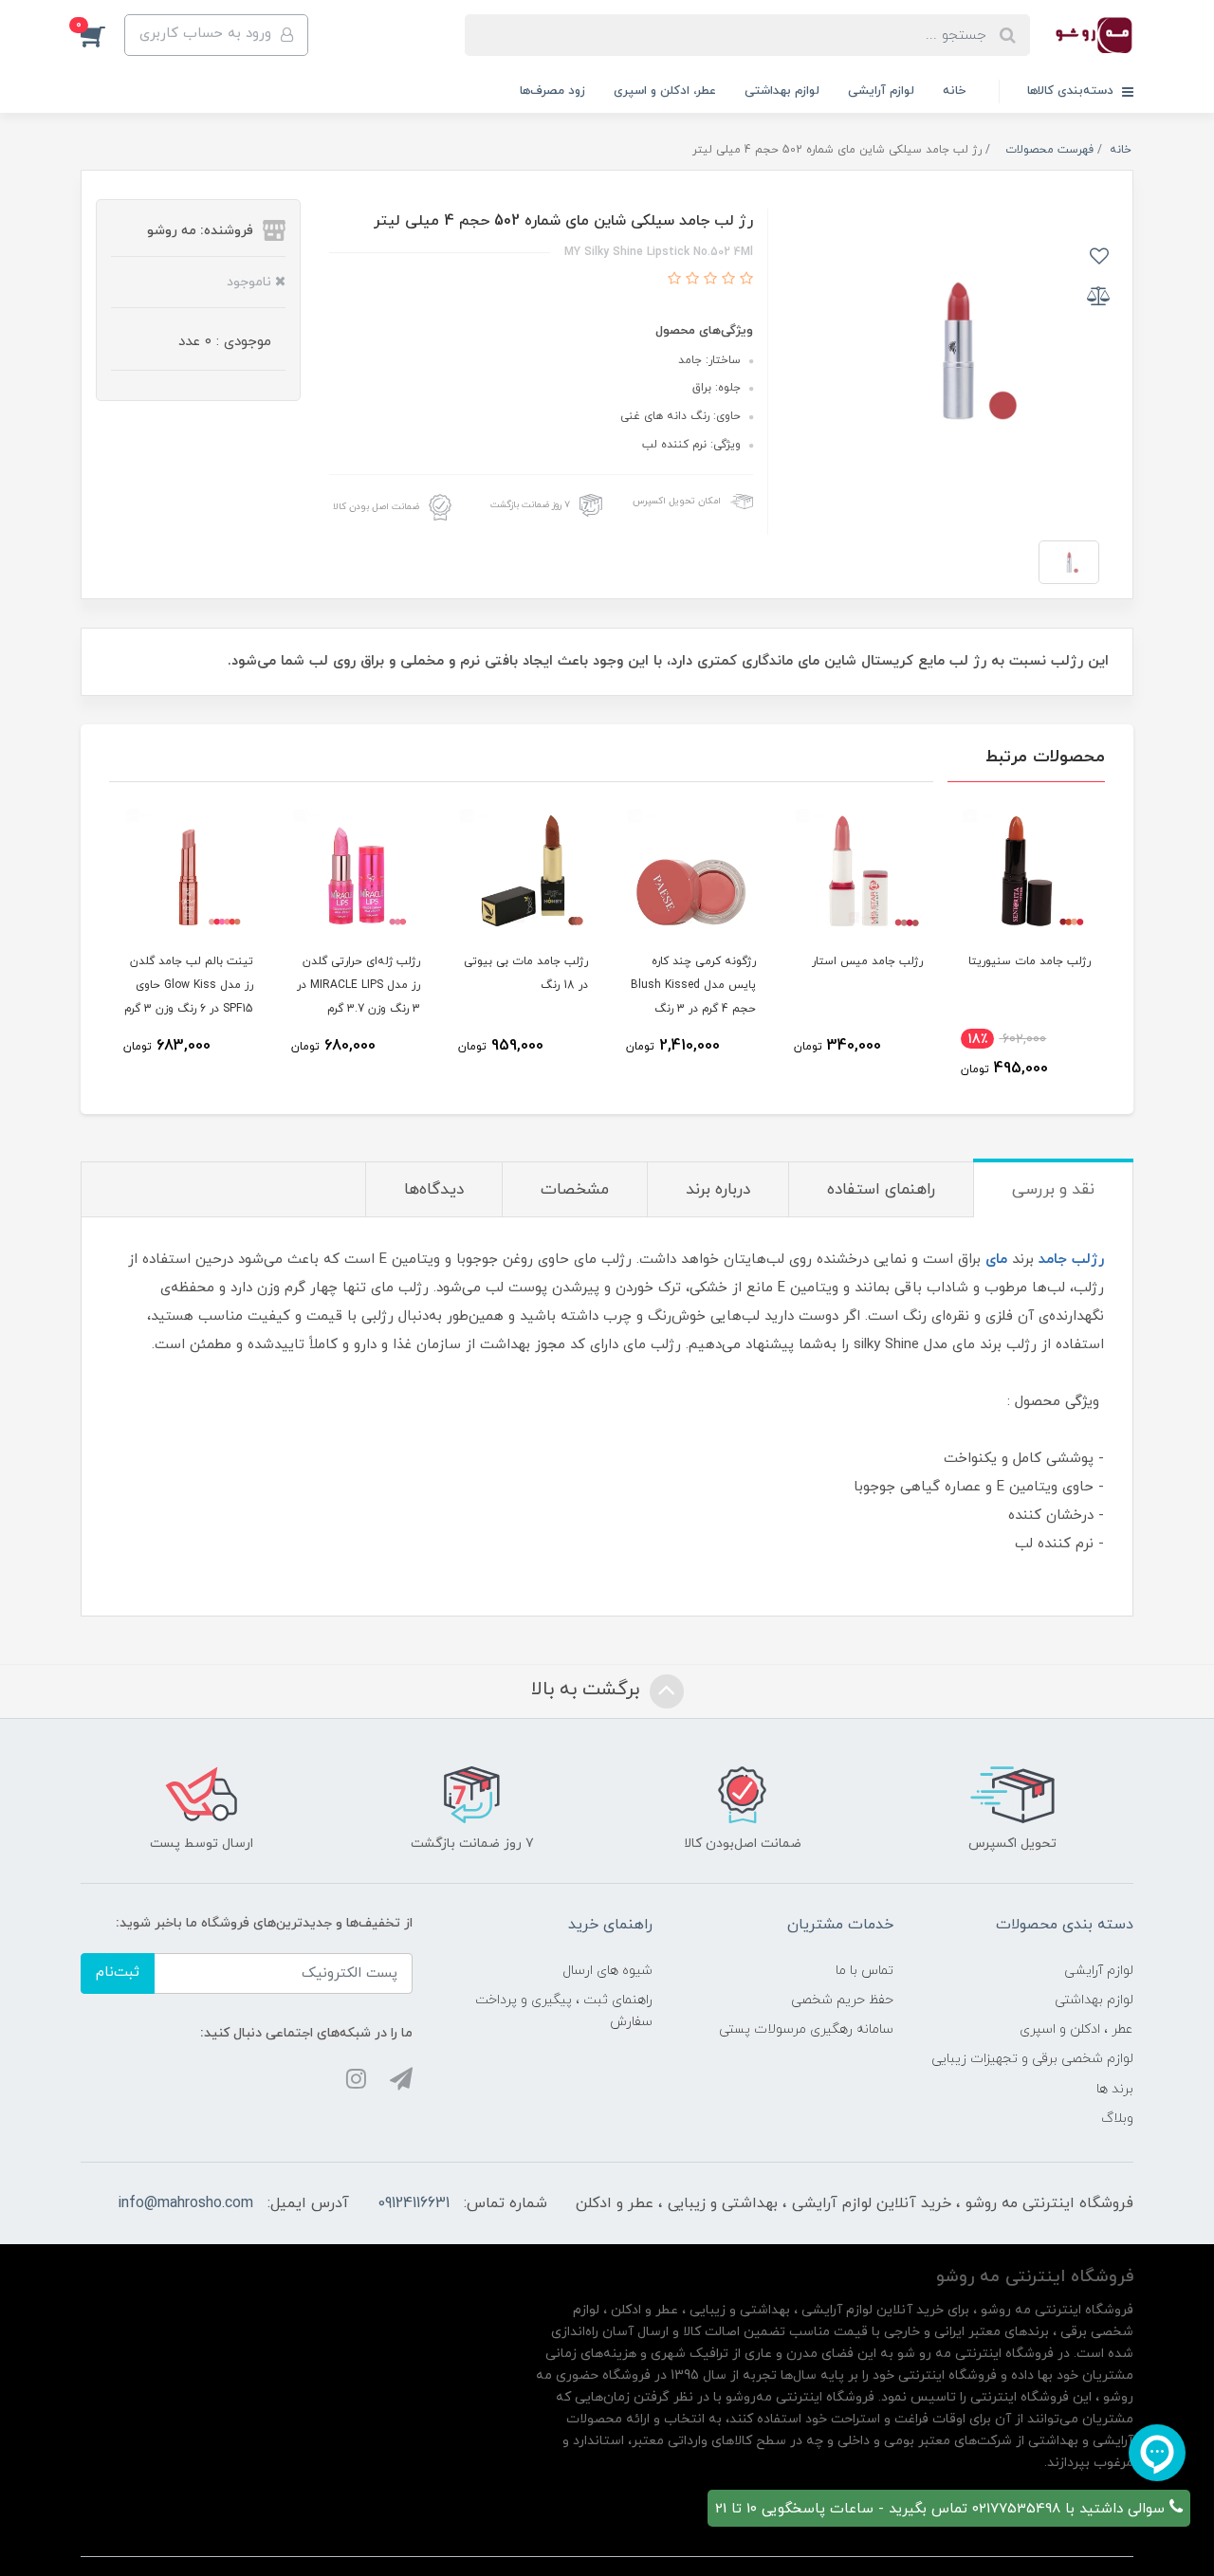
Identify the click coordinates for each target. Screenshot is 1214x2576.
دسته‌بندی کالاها (1072, 91)
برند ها (1115, 2089)
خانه (954, 91)
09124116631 (414, 2203)
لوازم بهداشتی (782, 91)
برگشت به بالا (588, 1690)
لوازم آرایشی (881, 91)
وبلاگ (1117, 2119)
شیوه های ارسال (607, 1971)
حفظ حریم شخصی (842, 2000)
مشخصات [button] (575, 1190)
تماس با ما (865, 1971)
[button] (102, 35)
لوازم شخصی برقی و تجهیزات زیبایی (1032, 2059)
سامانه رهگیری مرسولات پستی (806, 2029)
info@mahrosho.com (185, 2203)
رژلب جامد (1071, 1260)
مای (996, 1260)
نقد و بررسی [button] (1053, 1190)
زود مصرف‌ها (552, 91)
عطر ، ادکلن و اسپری (1076, 2029)
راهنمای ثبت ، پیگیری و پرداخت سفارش (564, 2011)
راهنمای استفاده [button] (881, 1190)
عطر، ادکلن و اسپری (665, 91)
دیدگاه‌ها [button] (434, 1190)
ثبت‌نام (118, 1973)
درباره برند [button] (718, 1190)
